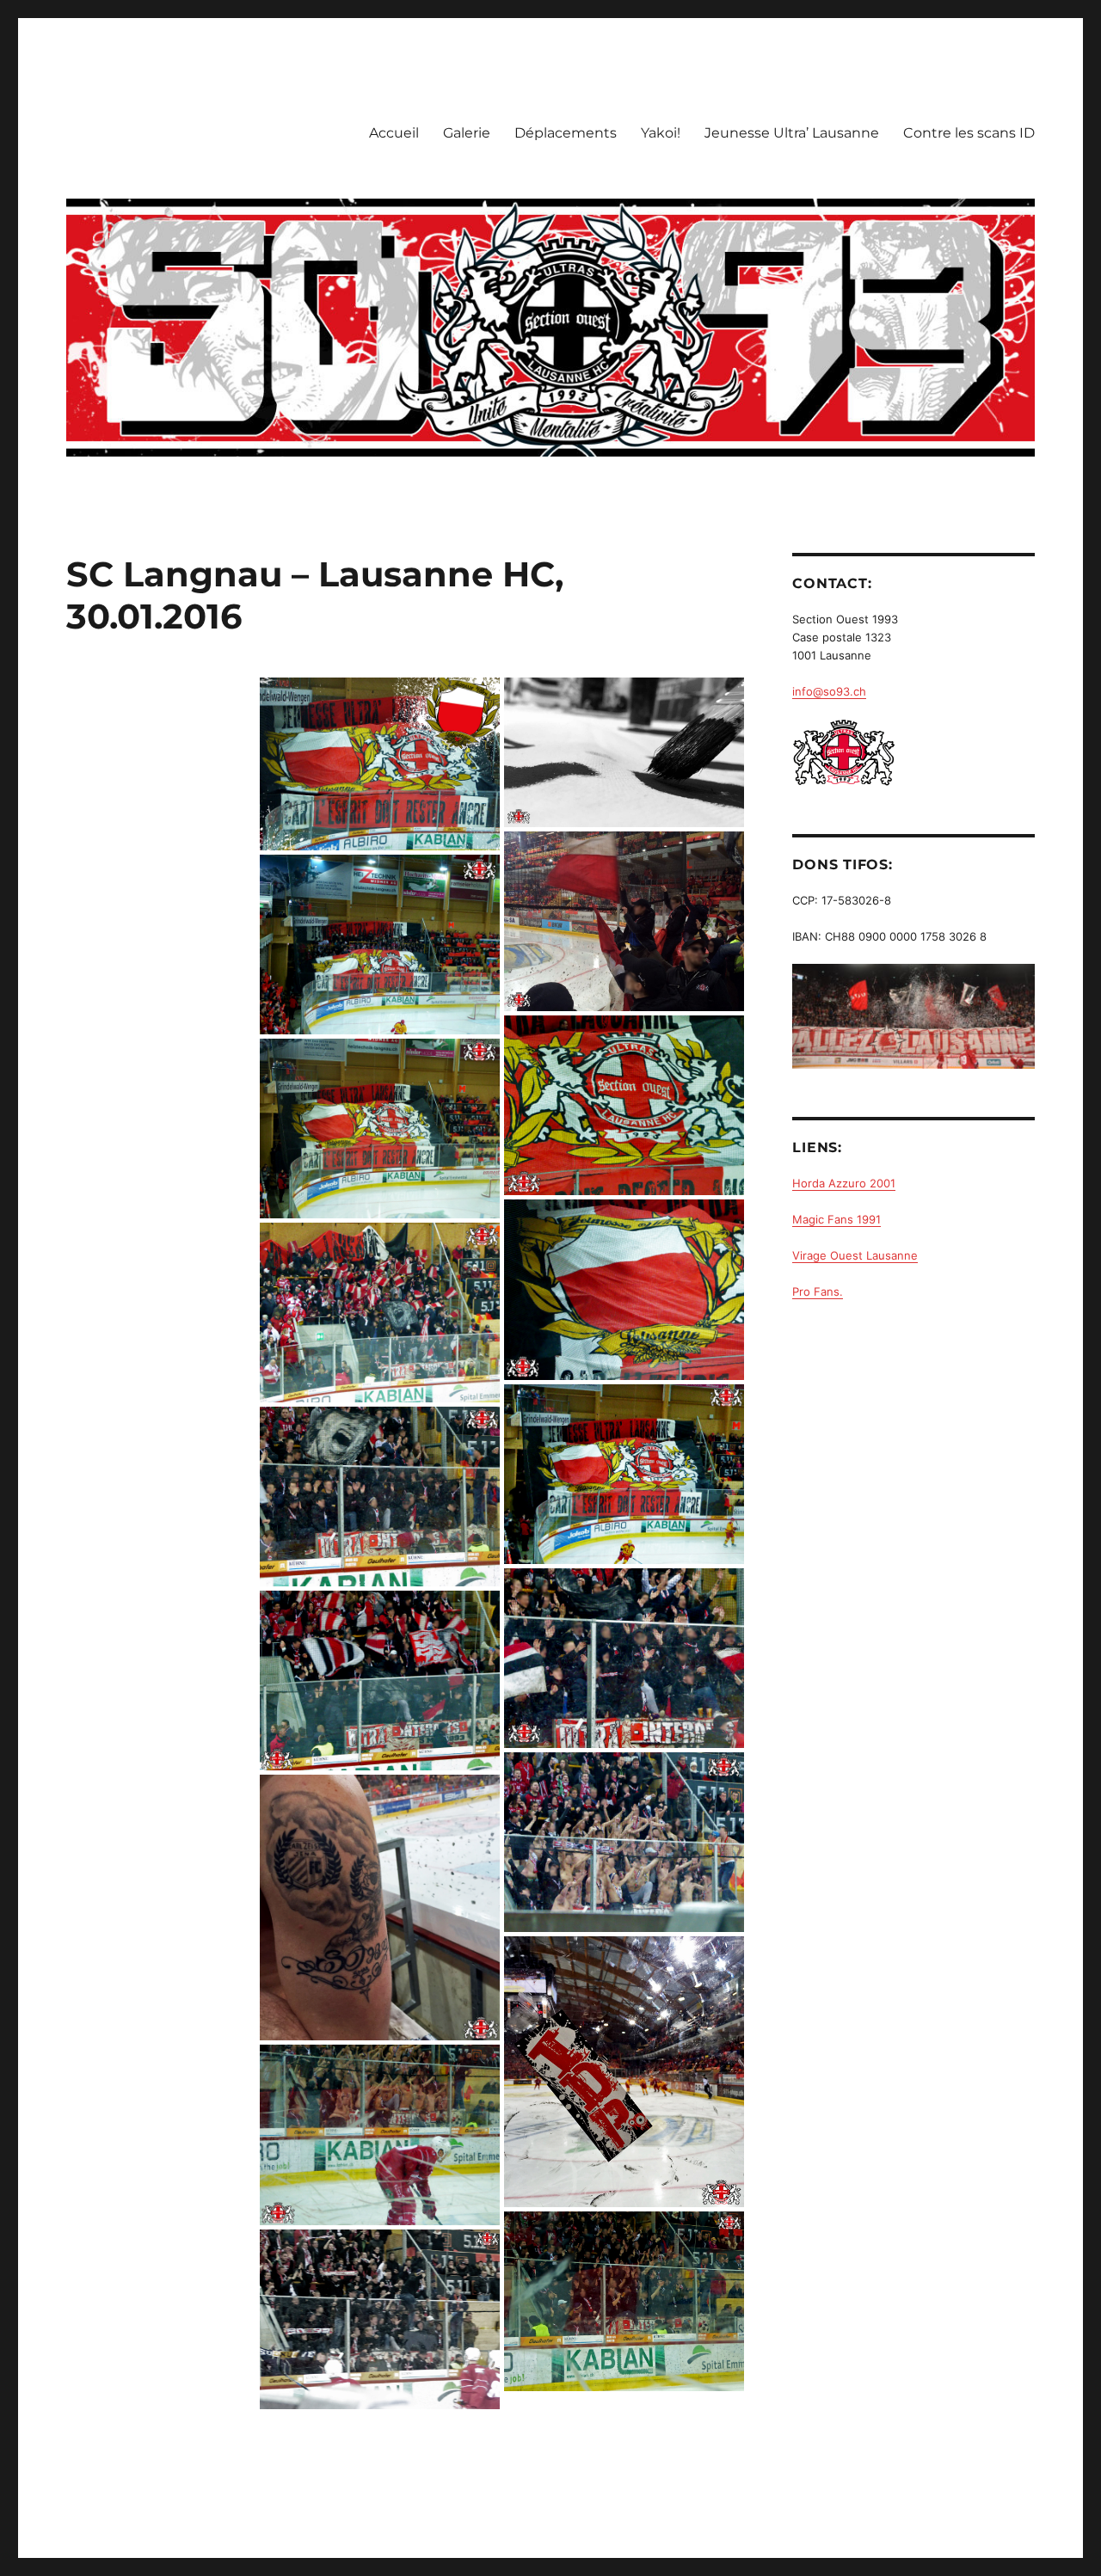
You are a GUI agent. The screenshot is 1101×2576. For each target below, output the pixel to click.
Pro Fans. (818, 1291)
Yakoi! (661, 133)
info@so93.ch (829, 691)
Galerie (467, 133)
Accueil (394, 133)
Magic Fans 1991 (837, 1219)
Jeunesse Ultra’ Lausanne (792, 133)
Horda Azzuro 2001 (844, 1183)
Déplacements (566, 133)
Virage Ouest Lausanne (855, 1255)
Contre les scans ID (969, 133)
